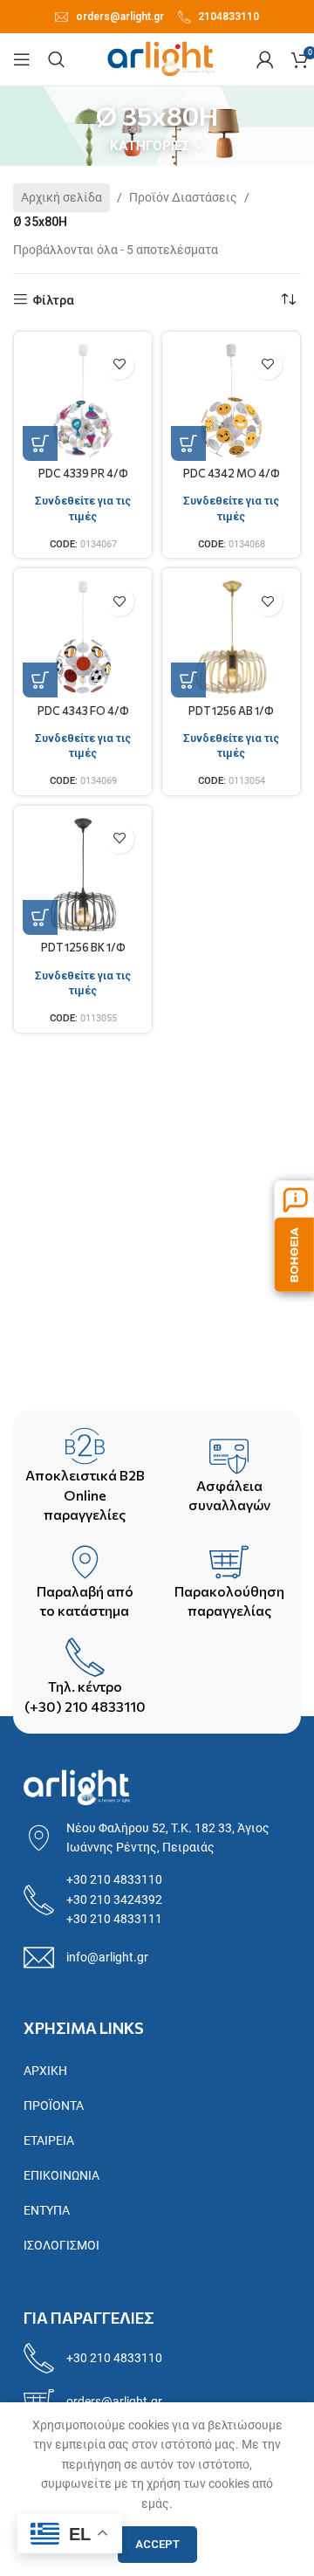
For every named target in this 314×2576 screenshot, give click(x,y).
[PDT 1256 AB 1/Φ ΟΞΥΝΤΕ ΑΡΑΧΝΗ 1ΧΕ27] (231, 637)
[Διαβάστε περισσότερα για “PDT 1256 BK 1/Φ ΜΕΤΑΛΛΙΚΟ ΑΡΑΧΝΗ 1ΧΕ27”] (40, 917)
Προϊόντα (54, 2105)
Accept (157, 2544)
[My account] (265, 59)
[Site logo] (161, 58)
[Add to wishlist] (119, 364)
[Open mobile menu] (22, 59)
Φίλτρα (53, 300)
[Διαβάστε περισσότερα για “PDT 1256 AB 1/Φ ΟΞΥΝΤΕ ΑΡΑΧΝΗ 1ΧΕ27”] (188, 680)
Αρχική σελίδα (61, 197)
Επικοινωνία (61, 2175)
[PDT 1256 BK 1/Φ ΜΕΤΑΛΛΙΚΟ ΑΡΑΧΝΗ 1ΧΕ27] (83, 875)
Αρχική (45, 2071)
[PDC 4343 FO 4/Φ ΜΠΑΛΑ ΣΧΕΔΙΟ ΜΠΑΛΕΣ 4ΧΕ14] (83, 637)
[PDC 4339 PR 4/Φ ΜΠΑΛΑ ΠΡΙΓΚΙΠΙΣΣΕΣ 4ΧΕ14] (83, 401)
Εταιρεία (49, 2140)
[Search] (57, 59)
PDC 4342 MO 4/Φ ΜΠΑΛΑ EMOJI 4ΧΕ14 (232, 480)
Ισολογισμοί (61, 2245)
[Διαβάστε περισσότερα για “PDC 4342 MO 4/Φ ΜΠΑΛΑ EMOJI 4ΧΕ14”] (188, 443)
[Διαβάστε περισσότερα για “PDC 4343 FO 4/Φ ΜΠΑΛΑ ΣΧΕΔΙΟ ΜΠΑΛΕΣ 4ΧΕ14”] (40, 680)
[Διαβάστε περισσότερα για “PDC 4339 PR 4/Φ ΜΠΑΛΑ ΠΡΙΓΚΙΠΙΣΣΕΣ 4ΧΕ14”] (40, 443)
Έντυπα (47, 2210)
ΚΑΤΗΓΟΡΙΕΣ (150, 146)
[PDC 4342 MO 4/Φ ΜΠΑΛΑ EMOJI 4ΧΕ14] (231, 401)
